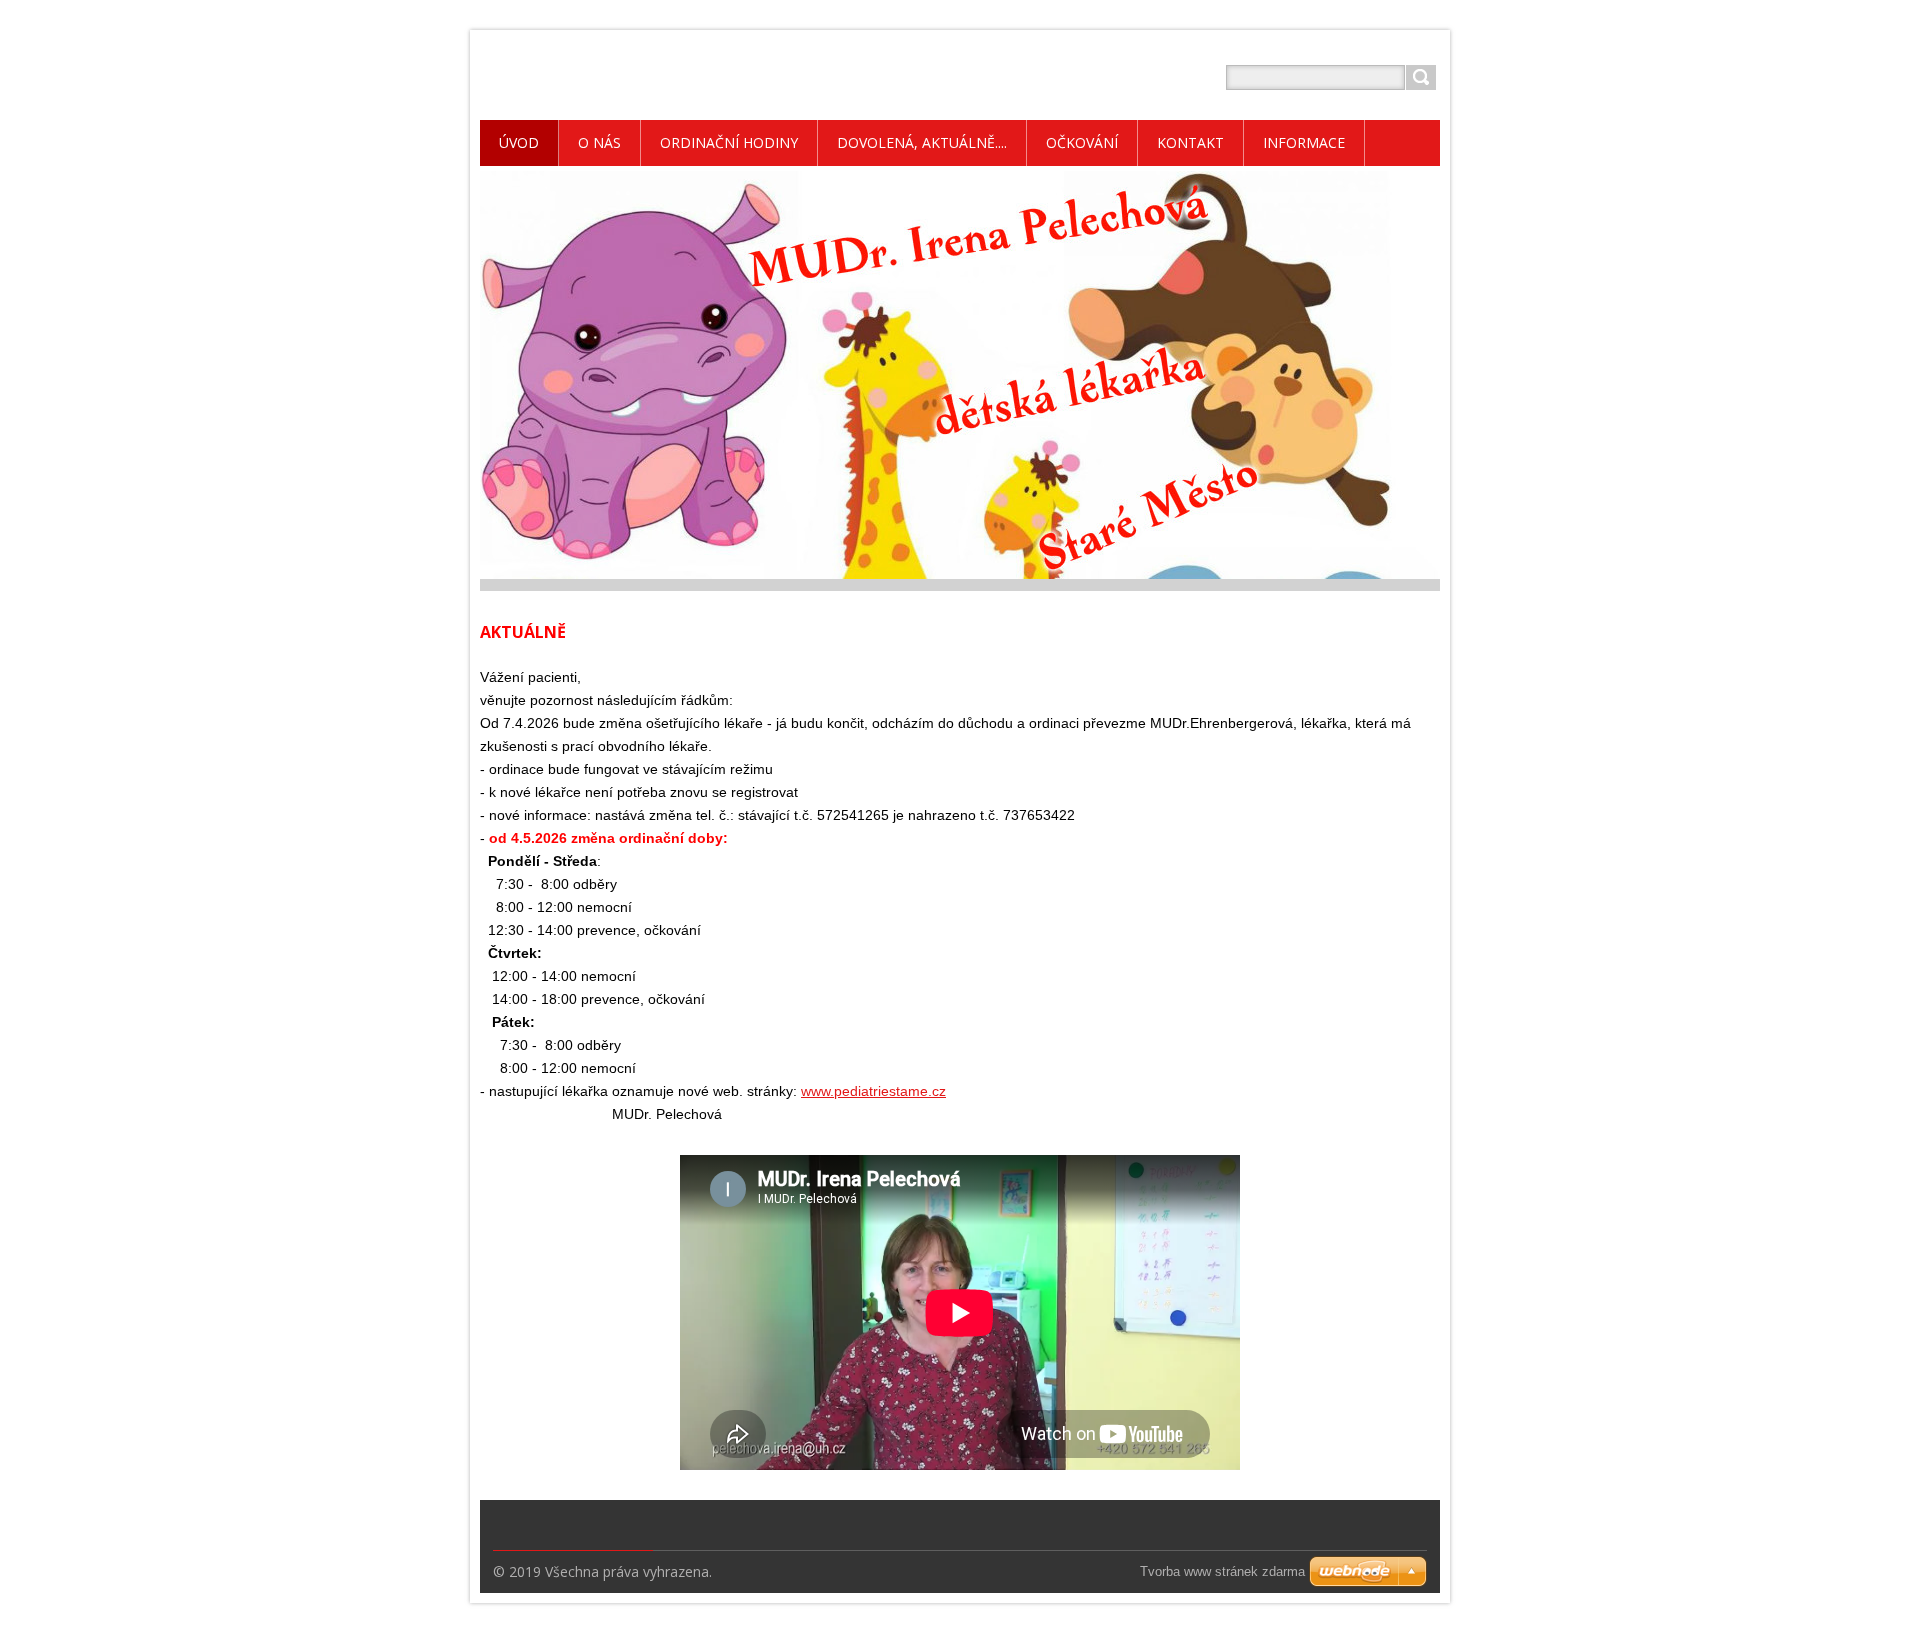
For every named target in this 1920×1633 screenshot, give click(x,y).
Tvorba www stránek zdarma (1222, 1571)
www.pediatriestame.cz (873, 1091)
